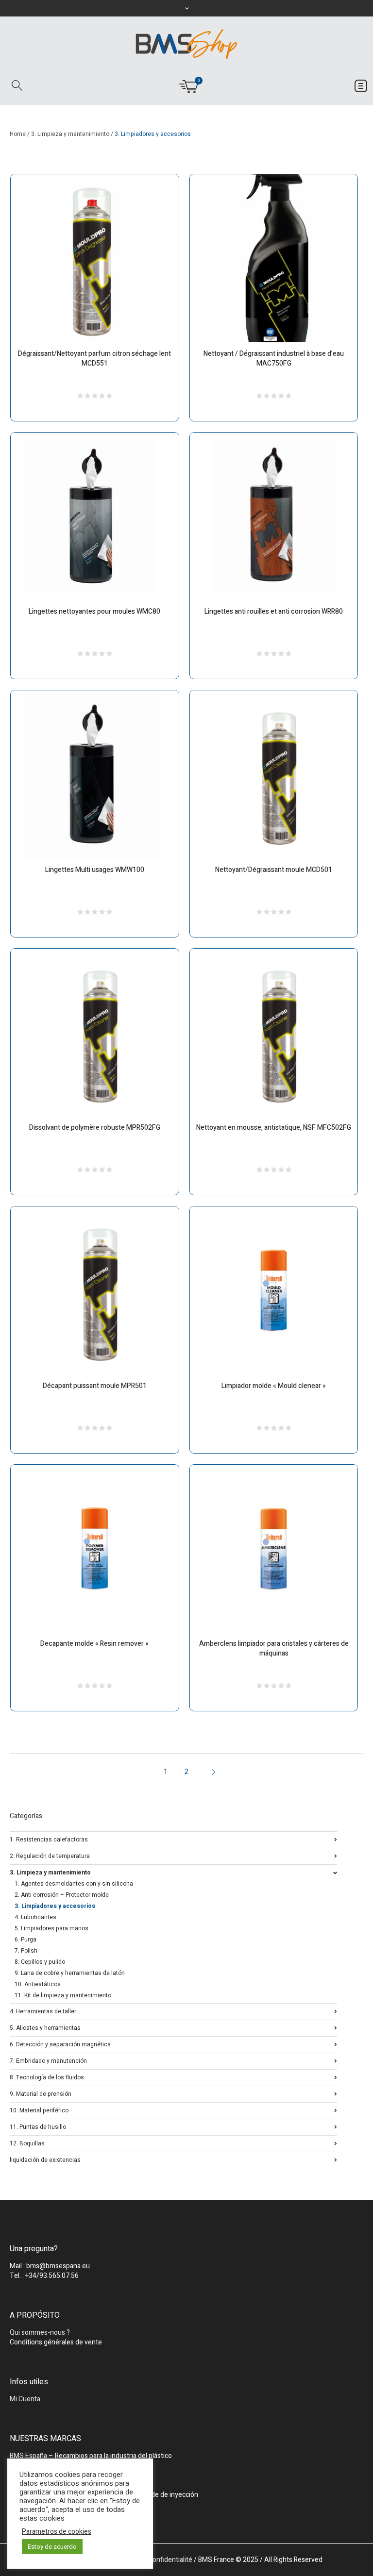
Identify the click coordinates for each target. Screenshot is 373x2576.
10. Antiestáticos (38, 1984)
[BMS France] (186, 44)
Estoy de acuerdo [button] (52, 2547)
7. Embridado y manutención (48, 2060)
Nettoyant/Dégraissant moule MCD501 (274, 870)
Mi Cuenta (25, 2399)
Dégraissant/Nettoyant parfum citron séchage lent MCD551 (94, 359)
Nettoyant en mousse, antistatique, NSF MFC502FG (274, 1128)
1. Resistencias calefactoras (49, 1839)
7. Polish (26, 1951)
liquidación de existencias (45, 2159)
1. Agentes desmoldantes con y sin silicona (74, 1884)
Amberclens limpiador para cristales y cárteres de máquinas (274, 1648)
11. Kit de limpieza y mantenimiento (63, 1995)
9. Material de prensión (41, 2093)
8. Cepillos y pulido (40, 1962)
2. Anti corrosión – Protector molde (62, 1895)
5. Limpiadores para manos (51, 1928)
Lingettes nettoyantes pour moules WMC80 (94, 611)
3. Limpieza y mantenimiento (70, 134)
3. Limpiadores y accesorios (55, 1906)
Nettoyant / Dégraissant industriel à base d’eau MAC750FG (274, 359)
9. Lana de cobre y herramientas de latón (70, 1973)
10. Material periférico (39, 2110)
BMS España (28, 2456)
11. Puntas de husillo (38, 2126)
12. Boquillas (27, 2143)
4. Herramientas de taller (43, 2011)
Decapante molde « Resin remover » (94, 1644)
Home (18, 134)
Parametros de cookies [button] (57, 2532)
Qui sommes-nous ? (40, 2333)
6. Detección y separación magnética (60, 2044)
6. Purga (25, 1940)
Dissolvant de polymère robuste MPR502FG (95, 1128)
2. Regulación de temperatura (50, 1855)
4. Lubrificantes (35, 1917)
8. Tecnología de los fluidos (47, 2077)
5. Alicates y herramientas (45, 2027)
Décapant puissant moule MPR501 (95, 1386)
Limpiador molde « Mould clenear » (274, 1386)
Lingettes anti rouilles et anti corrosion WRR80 (274, 611)
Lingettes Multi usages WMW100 (95, 870)
